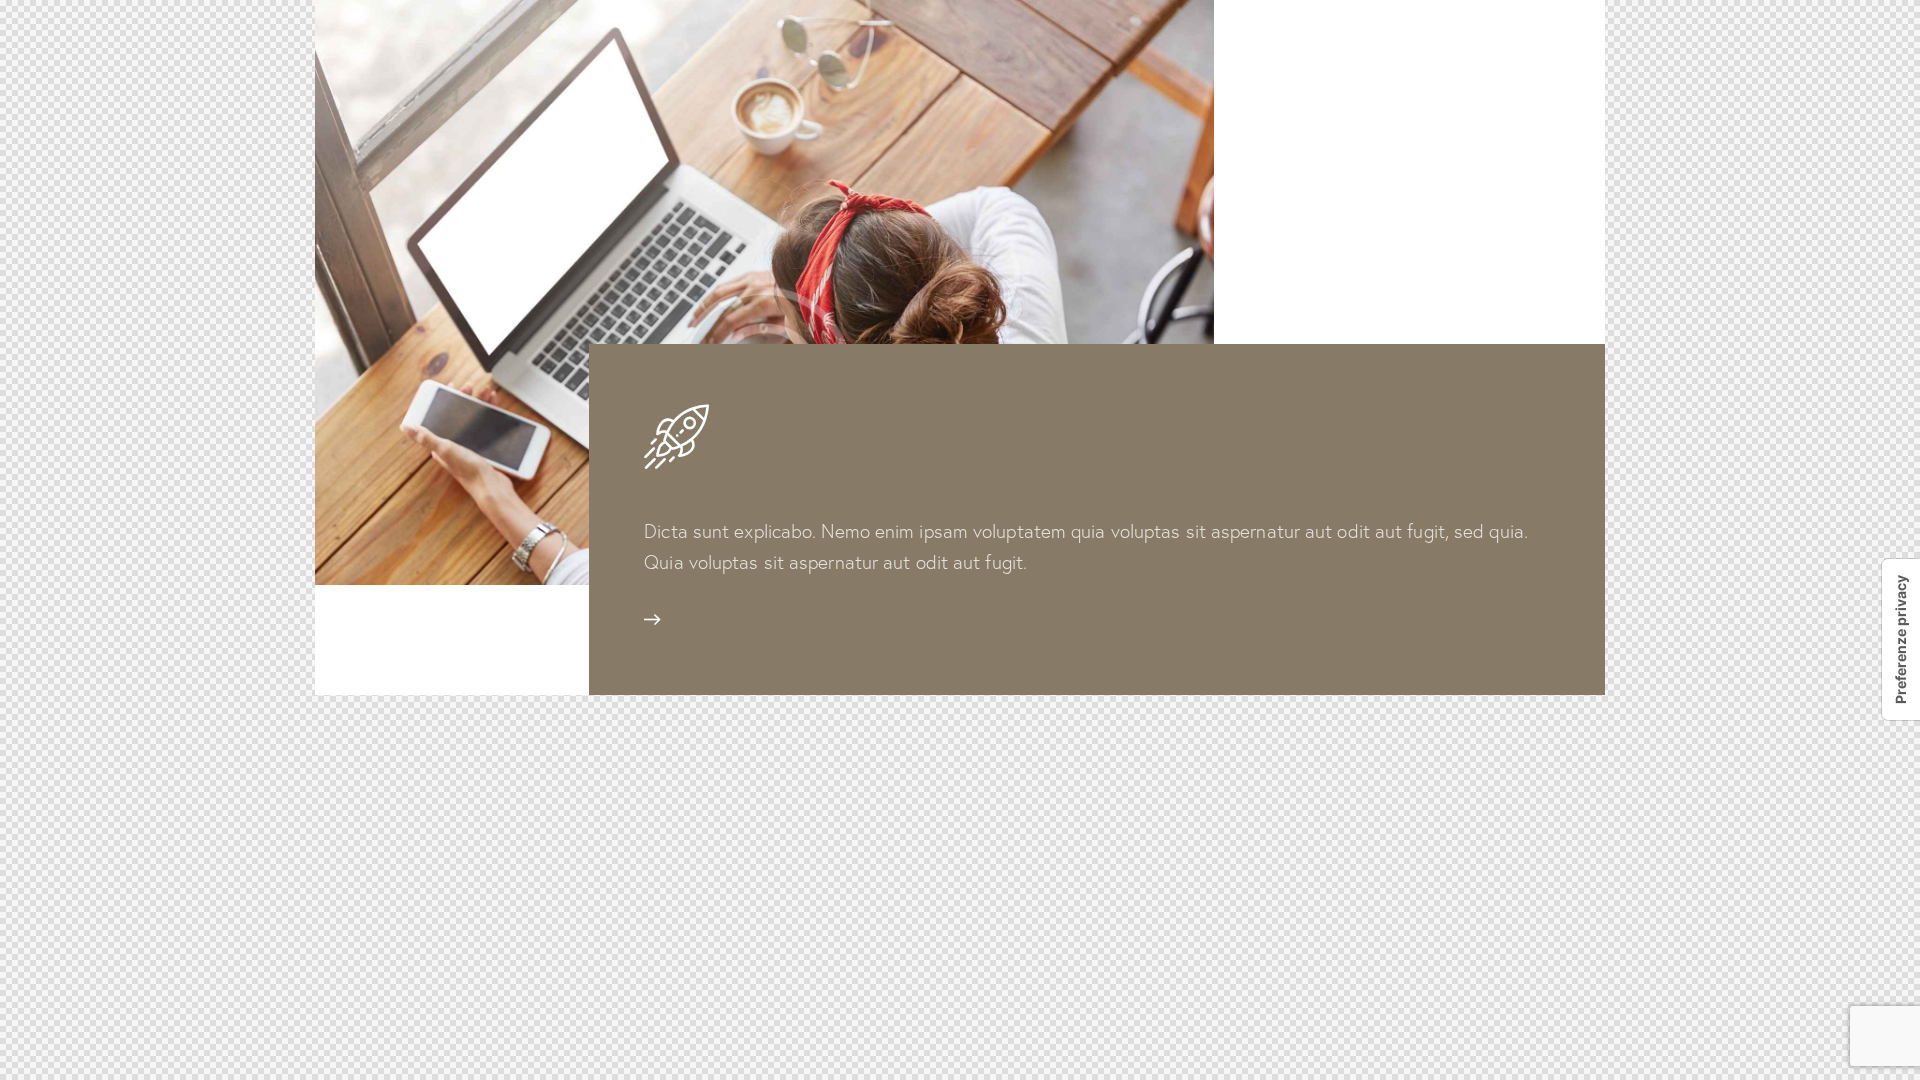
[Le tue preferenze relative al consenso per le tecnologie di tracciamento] (1901, 639)
